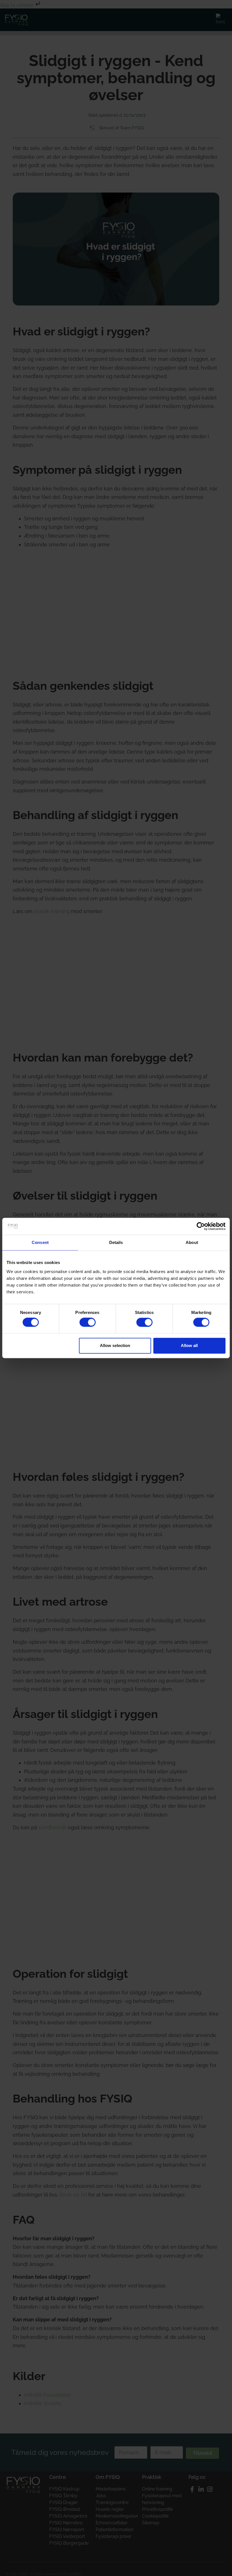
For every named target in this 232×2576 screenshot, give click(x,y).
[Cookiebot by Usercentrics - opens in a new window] (201, 1226)
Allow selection (115, 1345)
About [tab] (192, 1242)
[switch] (88, 1322)
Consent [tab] (40, 1242)
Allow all (189, 1345)
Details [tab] (116, 1242)
